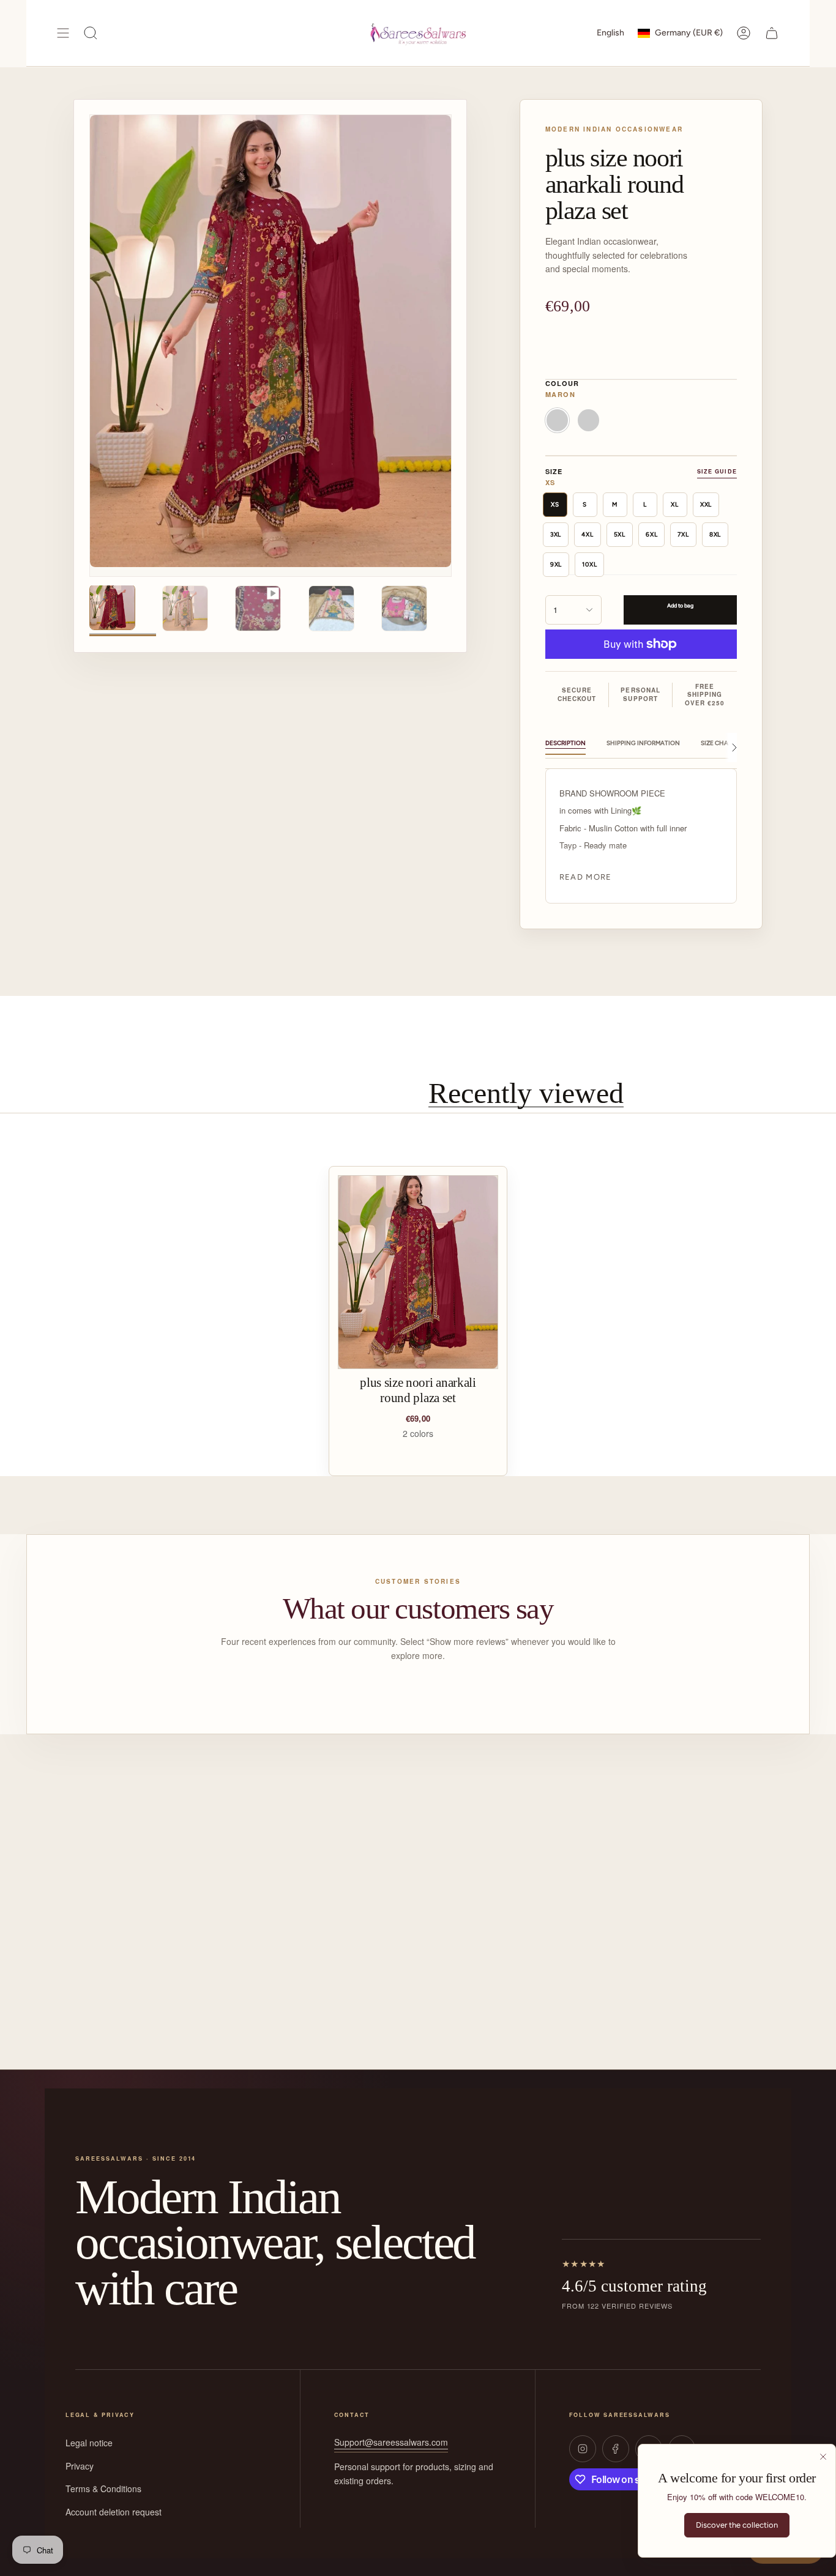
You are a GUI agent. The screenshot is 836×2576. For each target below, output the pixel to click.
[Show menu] (63, 33)
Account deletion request (114, 2512)
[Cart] (772, 33)
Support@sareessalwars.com (391, 2442)
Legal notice (89, 2443)
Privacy (80, 2466)
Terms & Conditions (103, 2489)
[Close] (823, 2457)
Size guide (717, 471)
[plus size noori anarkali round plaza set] (418, 1272)
